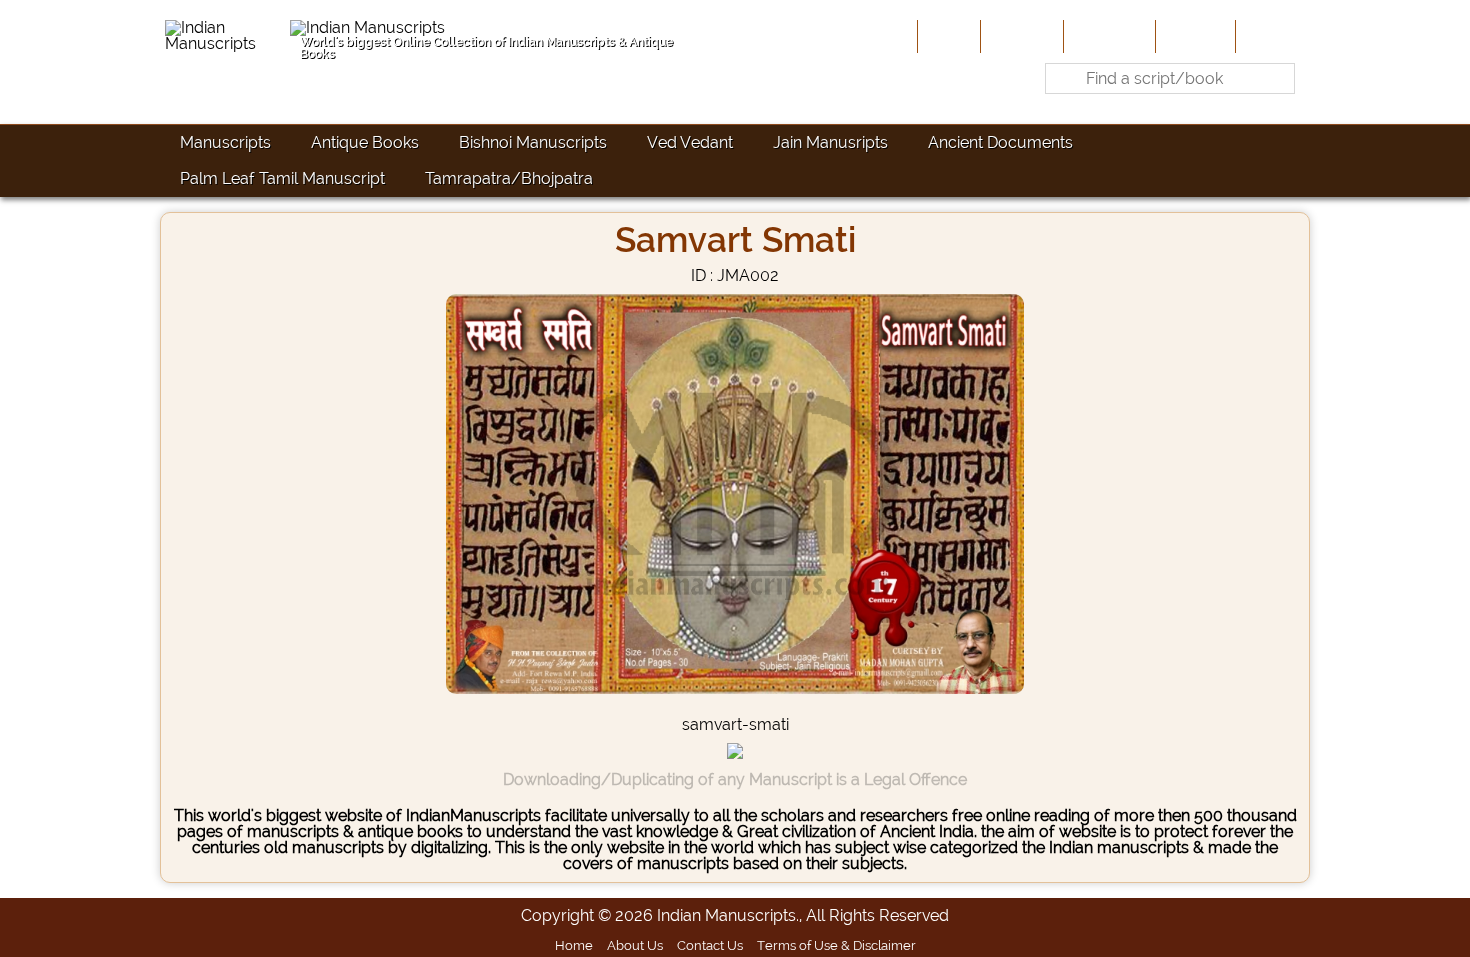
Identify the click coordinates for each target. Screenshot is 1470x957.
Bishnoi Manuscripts (533, 142)
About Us (1020, 36)
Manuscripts (225, 142)
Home (947, 36)
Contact (1270, 36)
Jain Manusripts (830, 142)
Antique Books (365, 142)
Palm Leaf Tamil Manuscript (282, 178)
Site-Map (1193, 36)
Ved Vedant (690, 142)
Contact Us (710, 945)
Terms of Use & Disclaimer (836, 945)
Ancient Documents (1000, 142)
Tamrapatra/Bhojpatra (509, 178)
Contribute (1107, 36)
